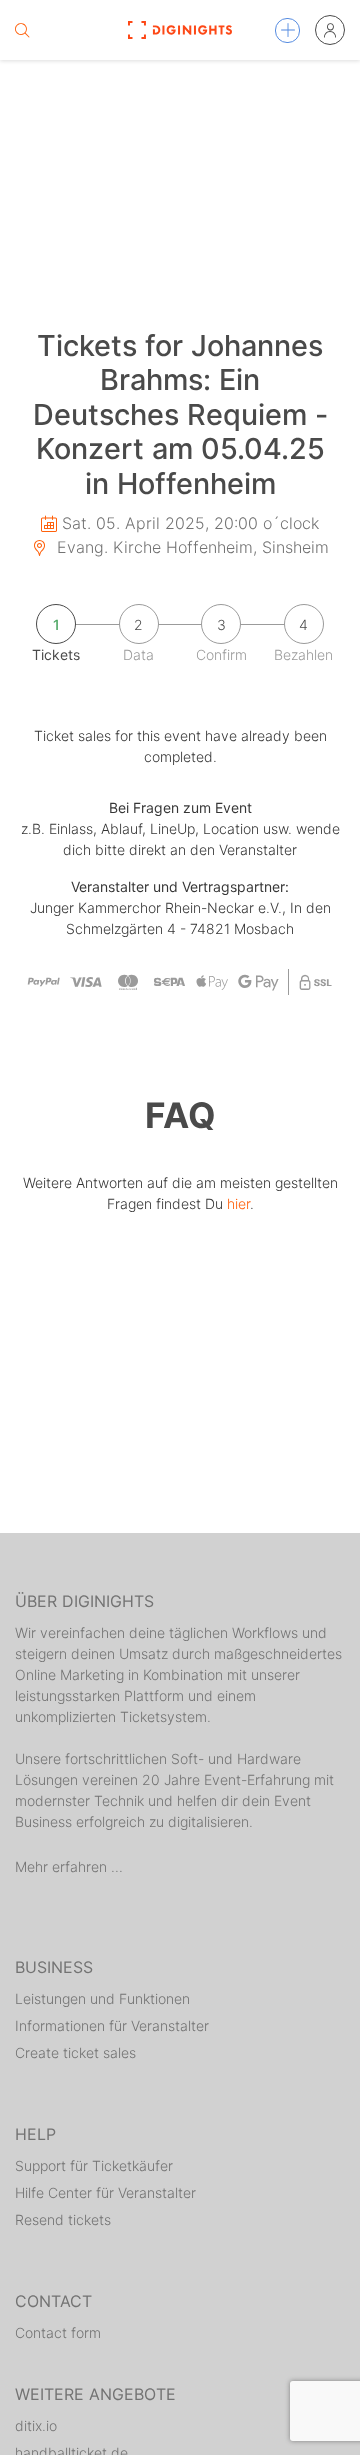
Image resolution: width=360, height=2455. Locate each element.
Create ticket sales (75, 2052)
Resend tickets (63, 2219)
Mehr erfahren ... (69, 1866)
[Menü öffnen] (287, 30)
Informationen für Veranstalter (112, 2025)
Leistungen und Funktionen (102, 1998)
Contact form (58, 2332)
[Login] (330, 30)
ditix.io (36, 2425)
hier (238, 1203)
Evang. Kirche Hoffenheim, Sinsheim (190, 547)
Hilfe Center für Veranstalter (105, 2192)
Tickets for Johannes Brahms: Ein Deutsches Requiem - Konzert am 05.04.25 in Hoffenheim (180, 414)
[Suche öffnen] (22, 30)
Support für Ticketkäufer (94, 2165)
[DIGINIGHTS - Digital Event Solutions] (179, 30)
